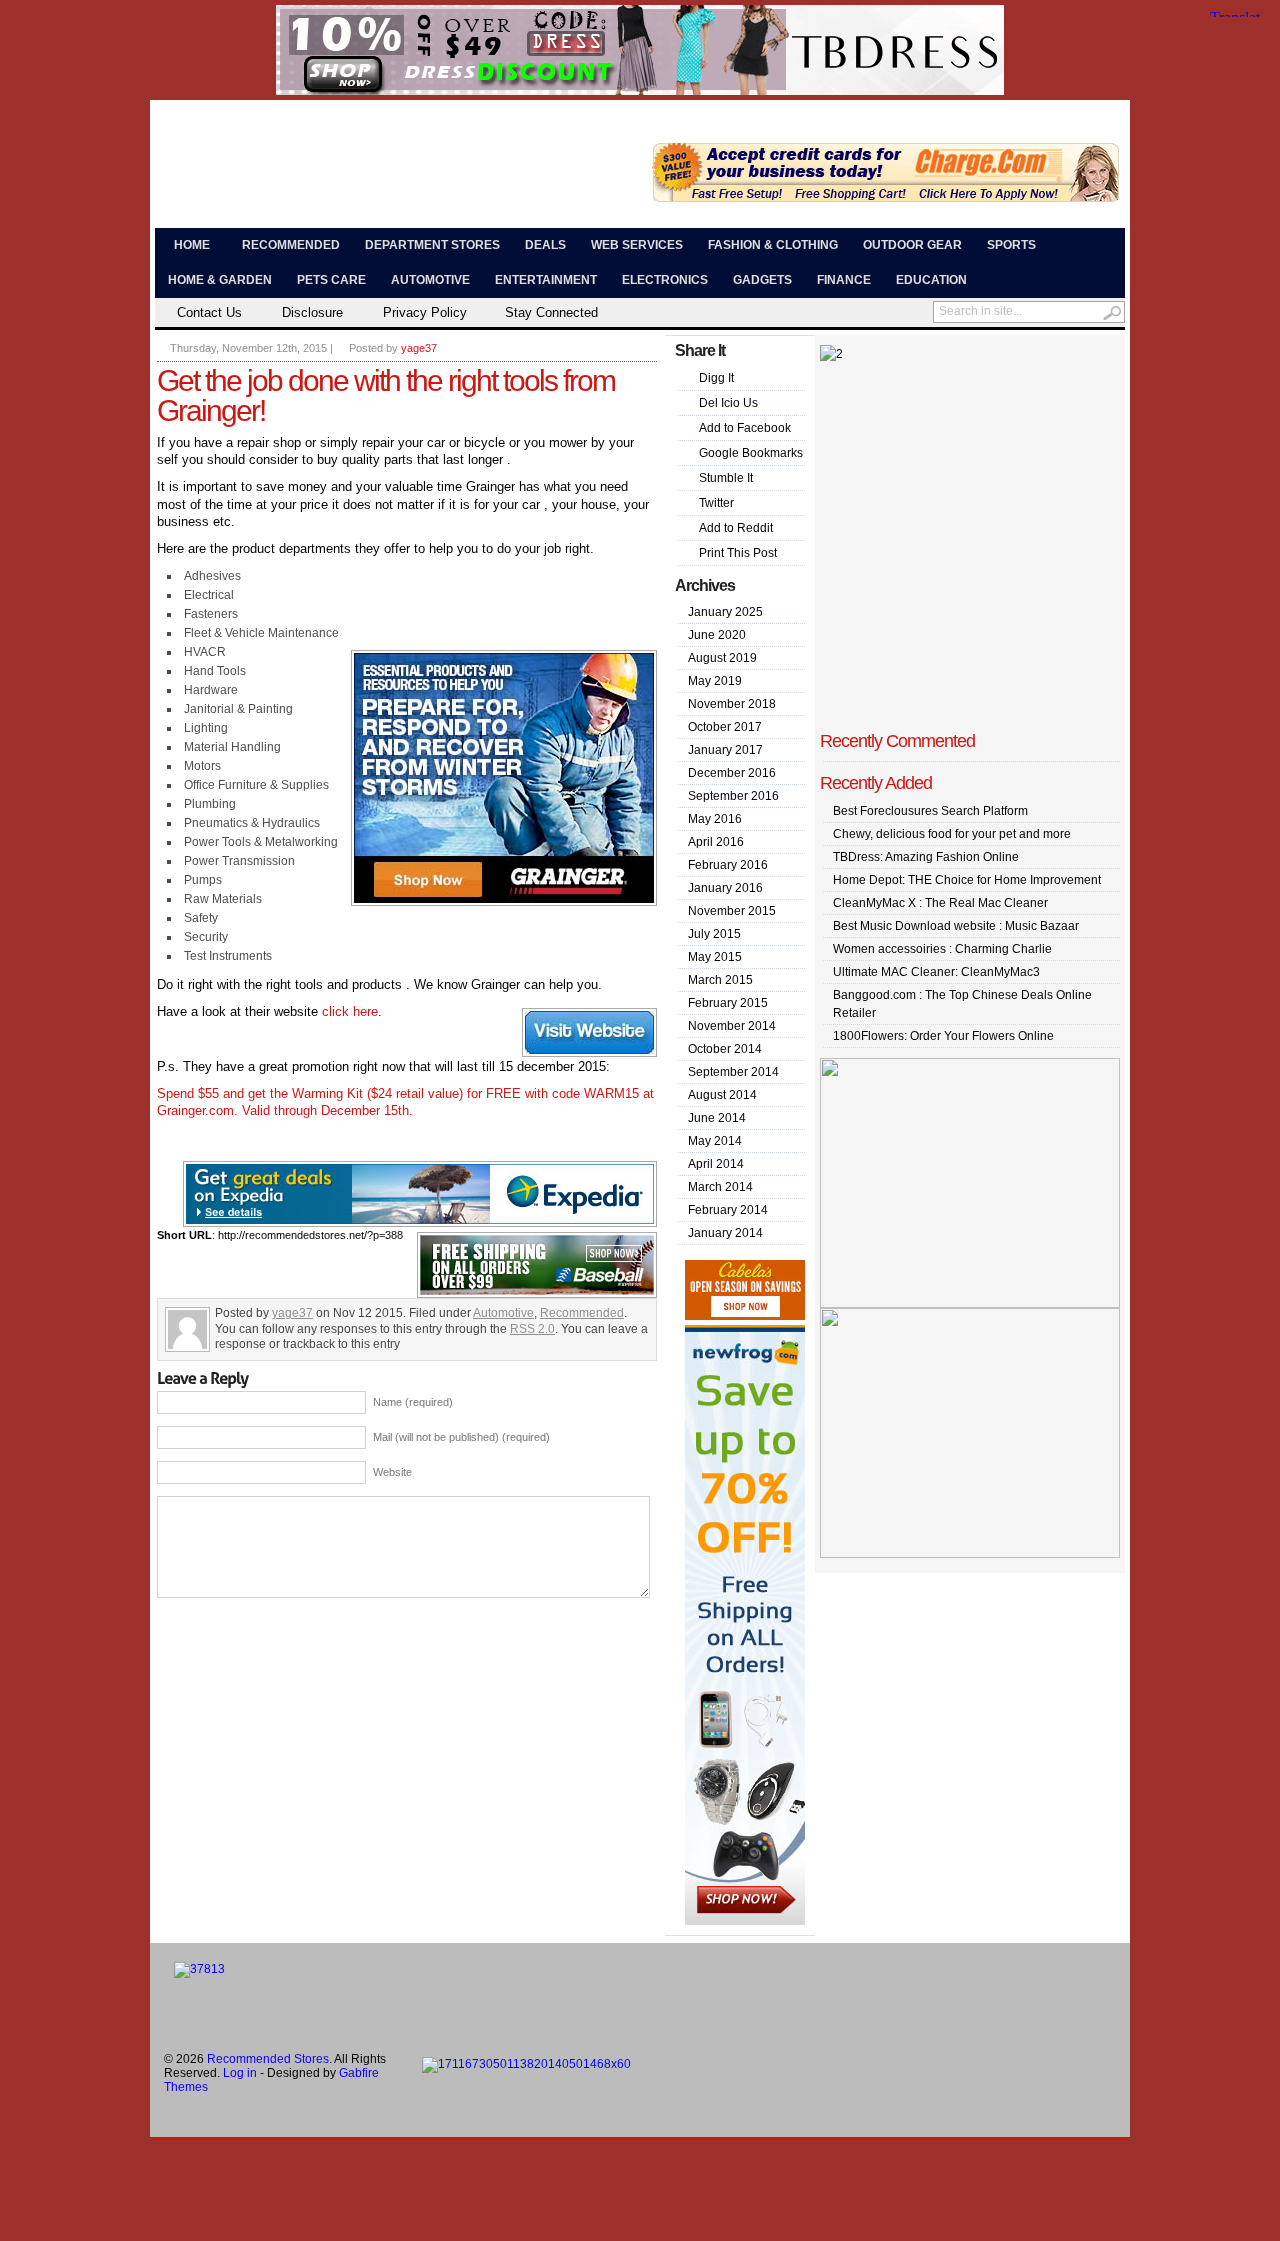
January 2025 (725, 612)
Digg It (716, 378)
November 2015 (732, 911)
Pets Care (331, 280)
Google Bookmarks (751, 453)
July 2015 (714, 934)
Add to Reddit (736, 528)
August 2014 (722, 1095)
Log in (240, 2073)
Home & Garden (220, 280)
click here (350, 1011)
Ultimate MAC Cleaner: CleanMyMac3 (936, 972)
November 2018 (732, 704)
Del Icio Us (728, 403)
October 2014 (725, 1049)
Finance (844, 280)
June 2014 (717, 1118)
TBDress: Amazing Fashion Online (926, 857)
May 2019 (715, 681)
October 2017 (725, 727)
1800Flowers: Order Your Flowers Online (943, 1036)
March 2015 (720, 980)
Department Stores (432, 245)
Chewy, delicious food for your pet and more (952, 834)
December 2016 (732, 773)
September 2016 (733, 796)
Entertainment (546, 280)
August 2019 (722, 658)
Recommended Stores (268, 2059)
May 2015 (715, 957)
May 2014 (715, 1141)
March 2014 (720, 1187)
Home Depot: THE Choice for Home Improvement (967, 880)
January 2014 (725, 1233)
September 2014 (733, 1072)
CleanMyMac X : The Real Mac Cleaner (940, 903)
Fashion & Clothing (773, 245)
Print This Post (738, 553)
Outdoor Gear (912, 245)
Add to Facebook (745, 428)
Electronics (665, 280)
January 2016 (725, 888)
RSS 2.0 (532, 1329)
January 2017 (725, 750)
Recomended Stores (353, 150)
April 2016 (716, 842)
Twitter (716, 503)
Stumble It (726, 478)
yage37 (419, 348)
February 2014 (728, 1210)
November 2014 (732, 1026)
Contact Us (209, 312)
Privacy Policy (425, 312)
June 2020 (717, 635)
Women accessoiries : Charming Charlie (942, 949)
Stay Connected (551, 312)
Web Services (637, 245)
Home (192, 245)
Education (931, 280)
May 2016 (715, 819)
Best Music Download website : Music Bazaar (956, 926)
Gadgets (762, 280)
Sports (1011, 245)
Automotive (430, 280)
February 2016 (728, 865)
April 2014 (716, 1164)
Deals (545, 245)
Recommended (291, 245)
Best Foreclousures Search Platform (930, 811)
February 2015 (728, 1003)
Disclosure (312, 312)
